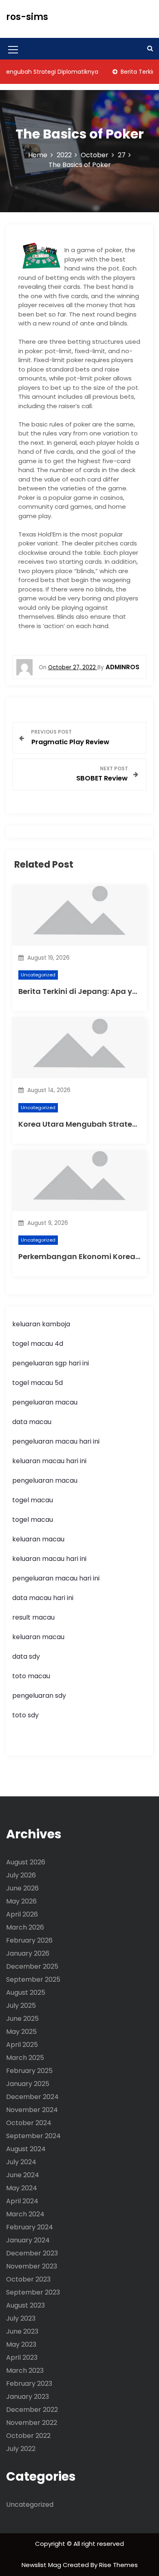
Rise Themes (118, 2565)
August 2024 (26, 2149)
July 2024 (21, 2162)
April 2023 (22, 2357)
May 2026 (21, 1901)
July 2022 (21, 2449)
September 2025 (33, 1979)
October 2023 (28, 2279)
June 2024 (23, 2175)
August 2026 (26, 1862)
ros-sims (27, 17)
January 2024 (28, 2240)
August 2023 (25, 2305)
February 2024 (30, 2227)
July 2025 (21, 2006)
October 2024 (29, 2123)
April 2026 (22, 1914)
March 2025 (25, 2058)
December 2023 (32, 2253)
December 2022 (32, 2410)
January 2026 (28, 1953)
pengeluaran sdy (39, 1696)
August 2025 (26, 1992)
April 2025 (22, 2045)
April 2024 (22, 2201)
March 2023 (25, 2370)
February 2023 (29, 2384)
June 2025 (22, 2019)
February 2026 (29, 1940)
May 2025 (21, 2032)
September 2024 (33, 2136)
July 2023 (21, 2318)
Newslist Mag (42, 2565)
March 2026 (25, 1927)
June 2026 (22, 1888)
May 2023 (21, 2344)
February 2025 (29, 2071)
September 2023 (33, 2292)
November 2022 (32, 2423)
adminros (123, 667)
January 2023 (28, 2397)
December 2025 (32, 1966)
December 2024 (32, 2097)
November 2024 (32, 2110)
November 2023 (32, 2266)
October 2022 (28, 2436)
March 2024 (25, 2214)
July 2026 (21, 1875)
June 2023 (22, 2331)
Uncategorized (38, 975)
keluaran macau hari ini (49, 1461)
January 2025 (28, 2084)
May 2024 (22, 2188)
